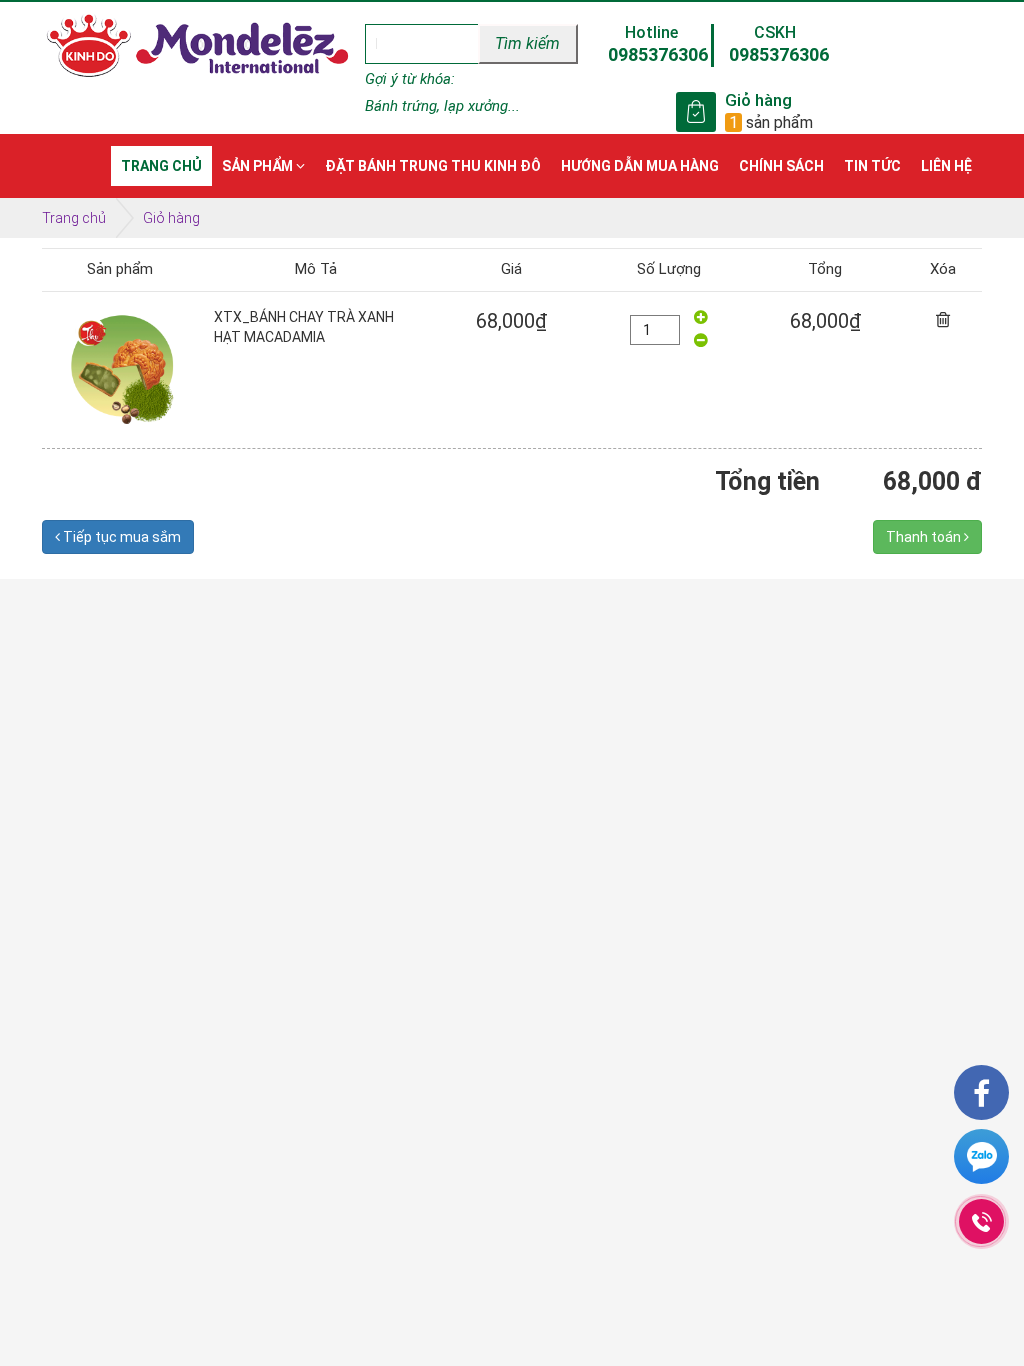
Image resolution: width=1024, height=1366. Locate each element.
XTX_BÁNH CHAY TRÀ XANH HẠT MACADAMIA (304, 327)
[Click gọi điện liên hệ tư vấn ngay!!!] (981, 1221)
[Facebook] (981, 1092)
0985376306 (658, 54)
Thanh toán (925, 537)
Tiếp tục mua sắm (120, 537)
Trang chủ (74, 218)
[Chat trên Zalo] (981, 1160)
